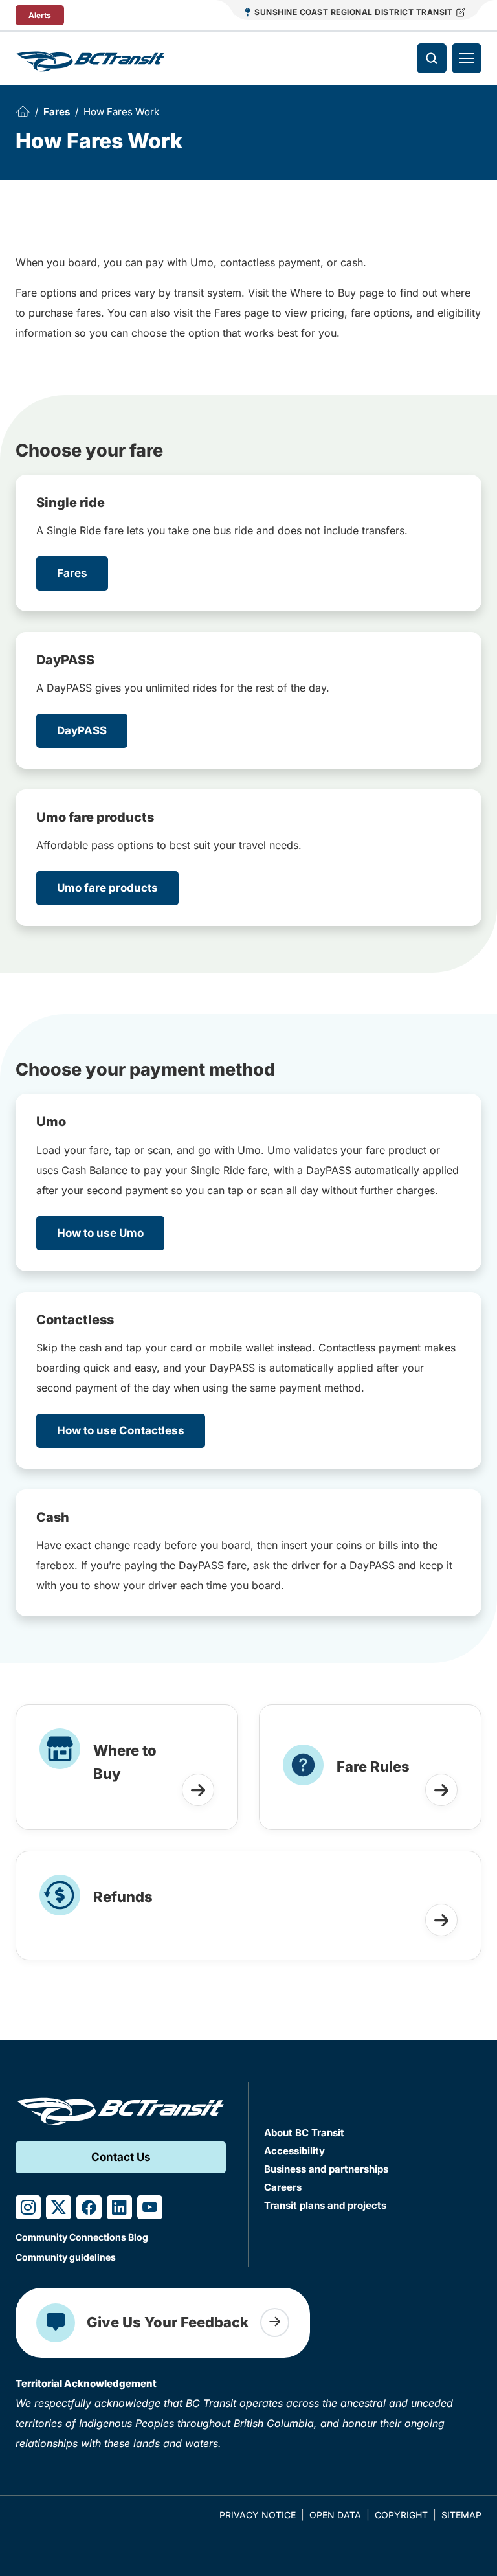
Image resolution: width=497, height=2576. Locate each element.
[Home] (23, 111)
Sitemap (461, 2515)
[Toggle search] (432, 58)
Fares (57, 112)
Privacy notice (258, 2515)
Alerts (40, 15)
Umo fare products (107, 888)
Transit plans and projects (325, 2205)
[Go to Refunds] (441, 1920)
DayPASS (82, 730)
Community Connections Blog (82, 2237)
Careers (283, 2187)
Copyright (401, 2515)
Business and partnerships (326, 2169)
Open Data (335, 2515)
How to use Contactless (121, 1430)
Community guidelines (66, 2257)
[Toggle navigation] (467, 58)
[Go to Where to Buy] (198, 1790)
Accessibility (294, 2151)
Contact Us (121, 2157)
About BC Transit (304, 2133)
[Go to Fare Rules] (441, 1790)
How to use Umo (100, 1233)
